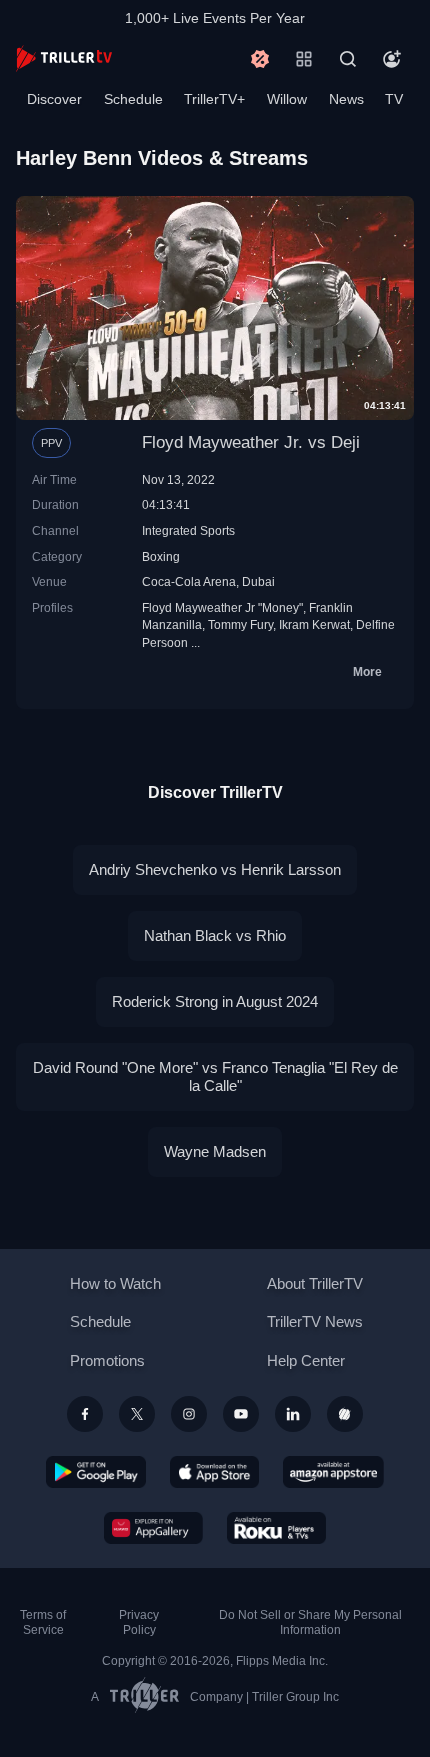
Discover (54, 99)
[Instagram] (189, 1414)
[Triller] (345, 1414)
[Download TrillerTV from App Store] (214, 1472)
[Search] (348, 59)
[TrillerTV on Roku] (277, 1528)
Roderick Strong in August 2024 (215, 1001)
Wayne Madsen (215, 1151)
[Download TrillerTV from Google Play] (96, 1472)
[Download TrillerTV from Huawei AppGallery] (153, 1528)
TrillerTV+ (214, 99)
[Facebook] (85, 1414)
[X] (137, 1414)
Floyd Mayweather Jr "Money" (222, 607)
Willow (287, 99)
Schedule (133, 99)
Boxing (161, 556)
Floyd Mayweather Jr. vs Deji (251, 442)
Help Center (306, 1360)
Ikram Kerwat (314, 624)
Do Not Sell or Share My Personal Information (310, 1622)
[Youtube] (241, 1414)
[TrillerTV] (64, 58)
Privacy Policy (139, 1622)
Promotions (107, 1360)
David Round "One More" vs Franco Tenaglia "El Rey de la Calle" (215, 1076)
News (346, 99)
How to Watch (115, 1283)
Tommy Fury (240, 624)
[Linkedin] (293, 1414)
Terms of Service (43, 1622)
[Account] (392, 59)
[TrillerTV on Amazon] (333, 1472)
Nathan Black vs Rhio (215, 935)
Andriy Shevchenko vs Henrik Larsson (215, 869)
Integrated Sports (188, 530)
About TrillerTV (315, 1283)
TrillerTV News (315, 1321)
